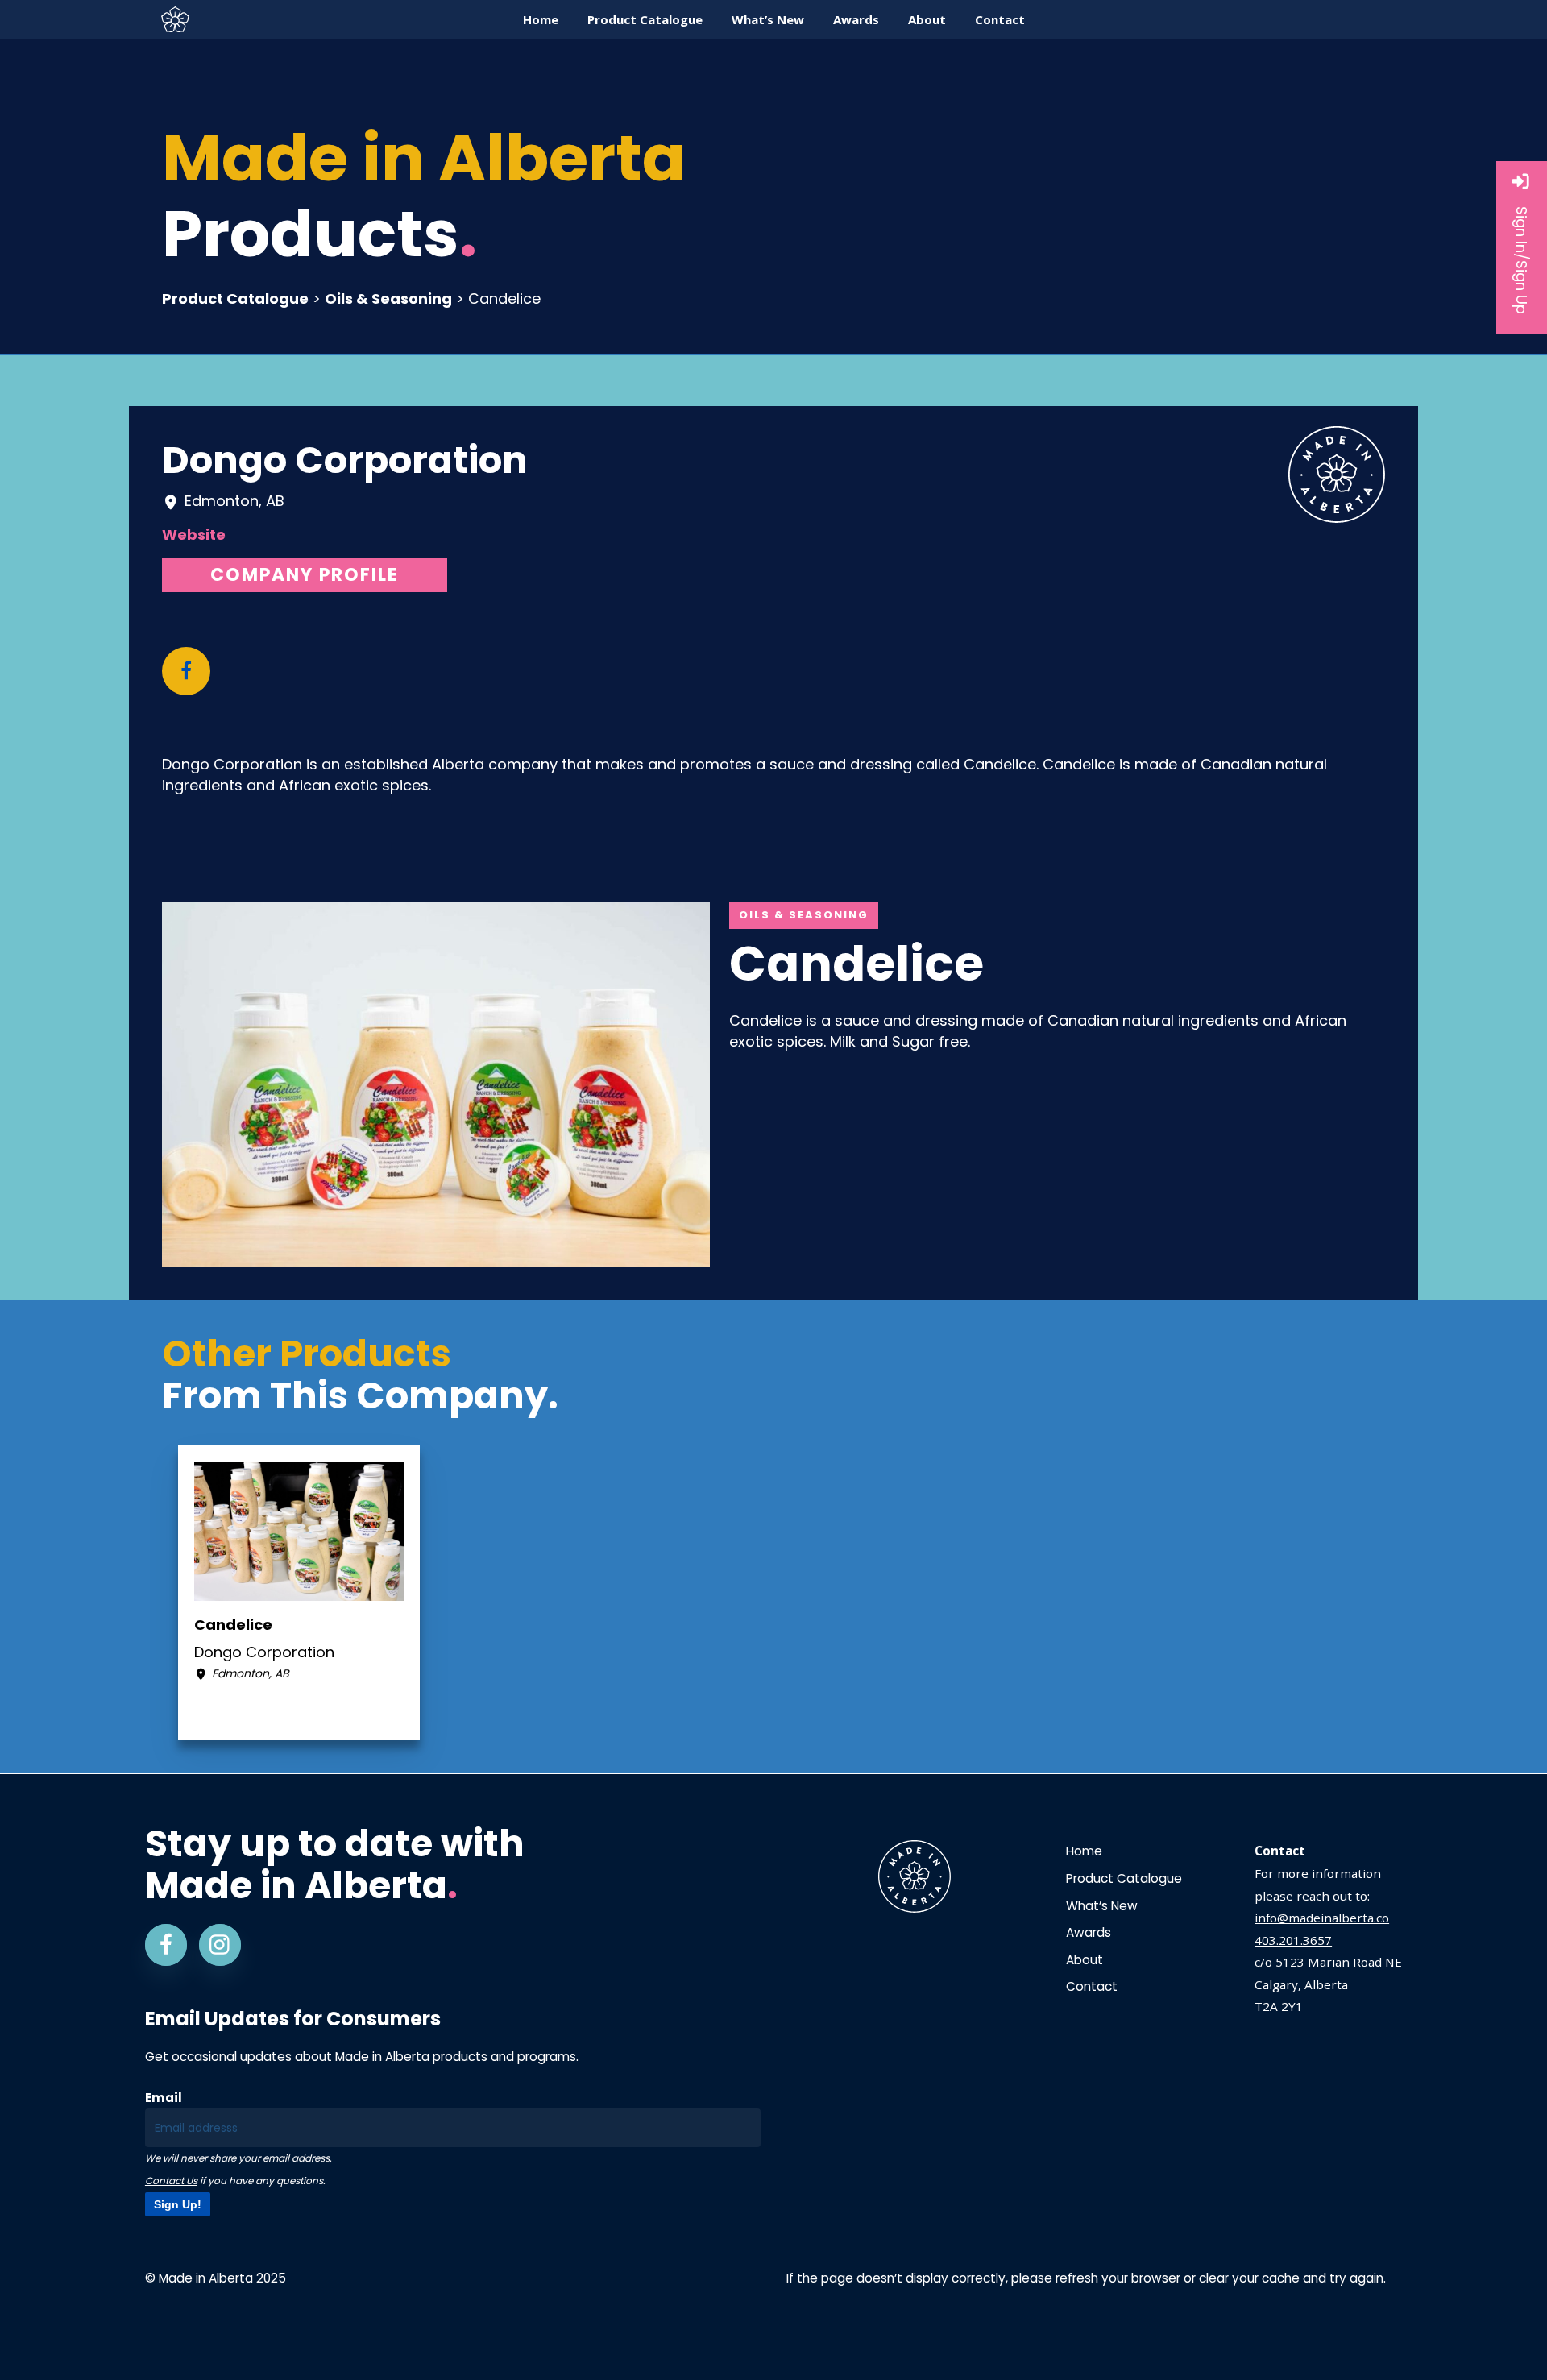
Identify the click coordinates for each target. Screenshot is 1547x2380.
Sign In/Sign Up (1522, 260)
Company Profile (305, 575)
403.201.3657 (1293, 1940)
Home (1084, 1851)
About (1085, 1960)
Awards (1089, 1932)
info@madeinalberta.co (1322, 1918)
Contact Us (171, 2181)
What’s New (1102, 1906)
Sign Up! (178, 2204)
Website (194, 535)
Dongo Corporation (345, 460)
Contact (1092, 1986)
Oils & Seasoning (388, 299)
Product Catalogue (235, 299)
